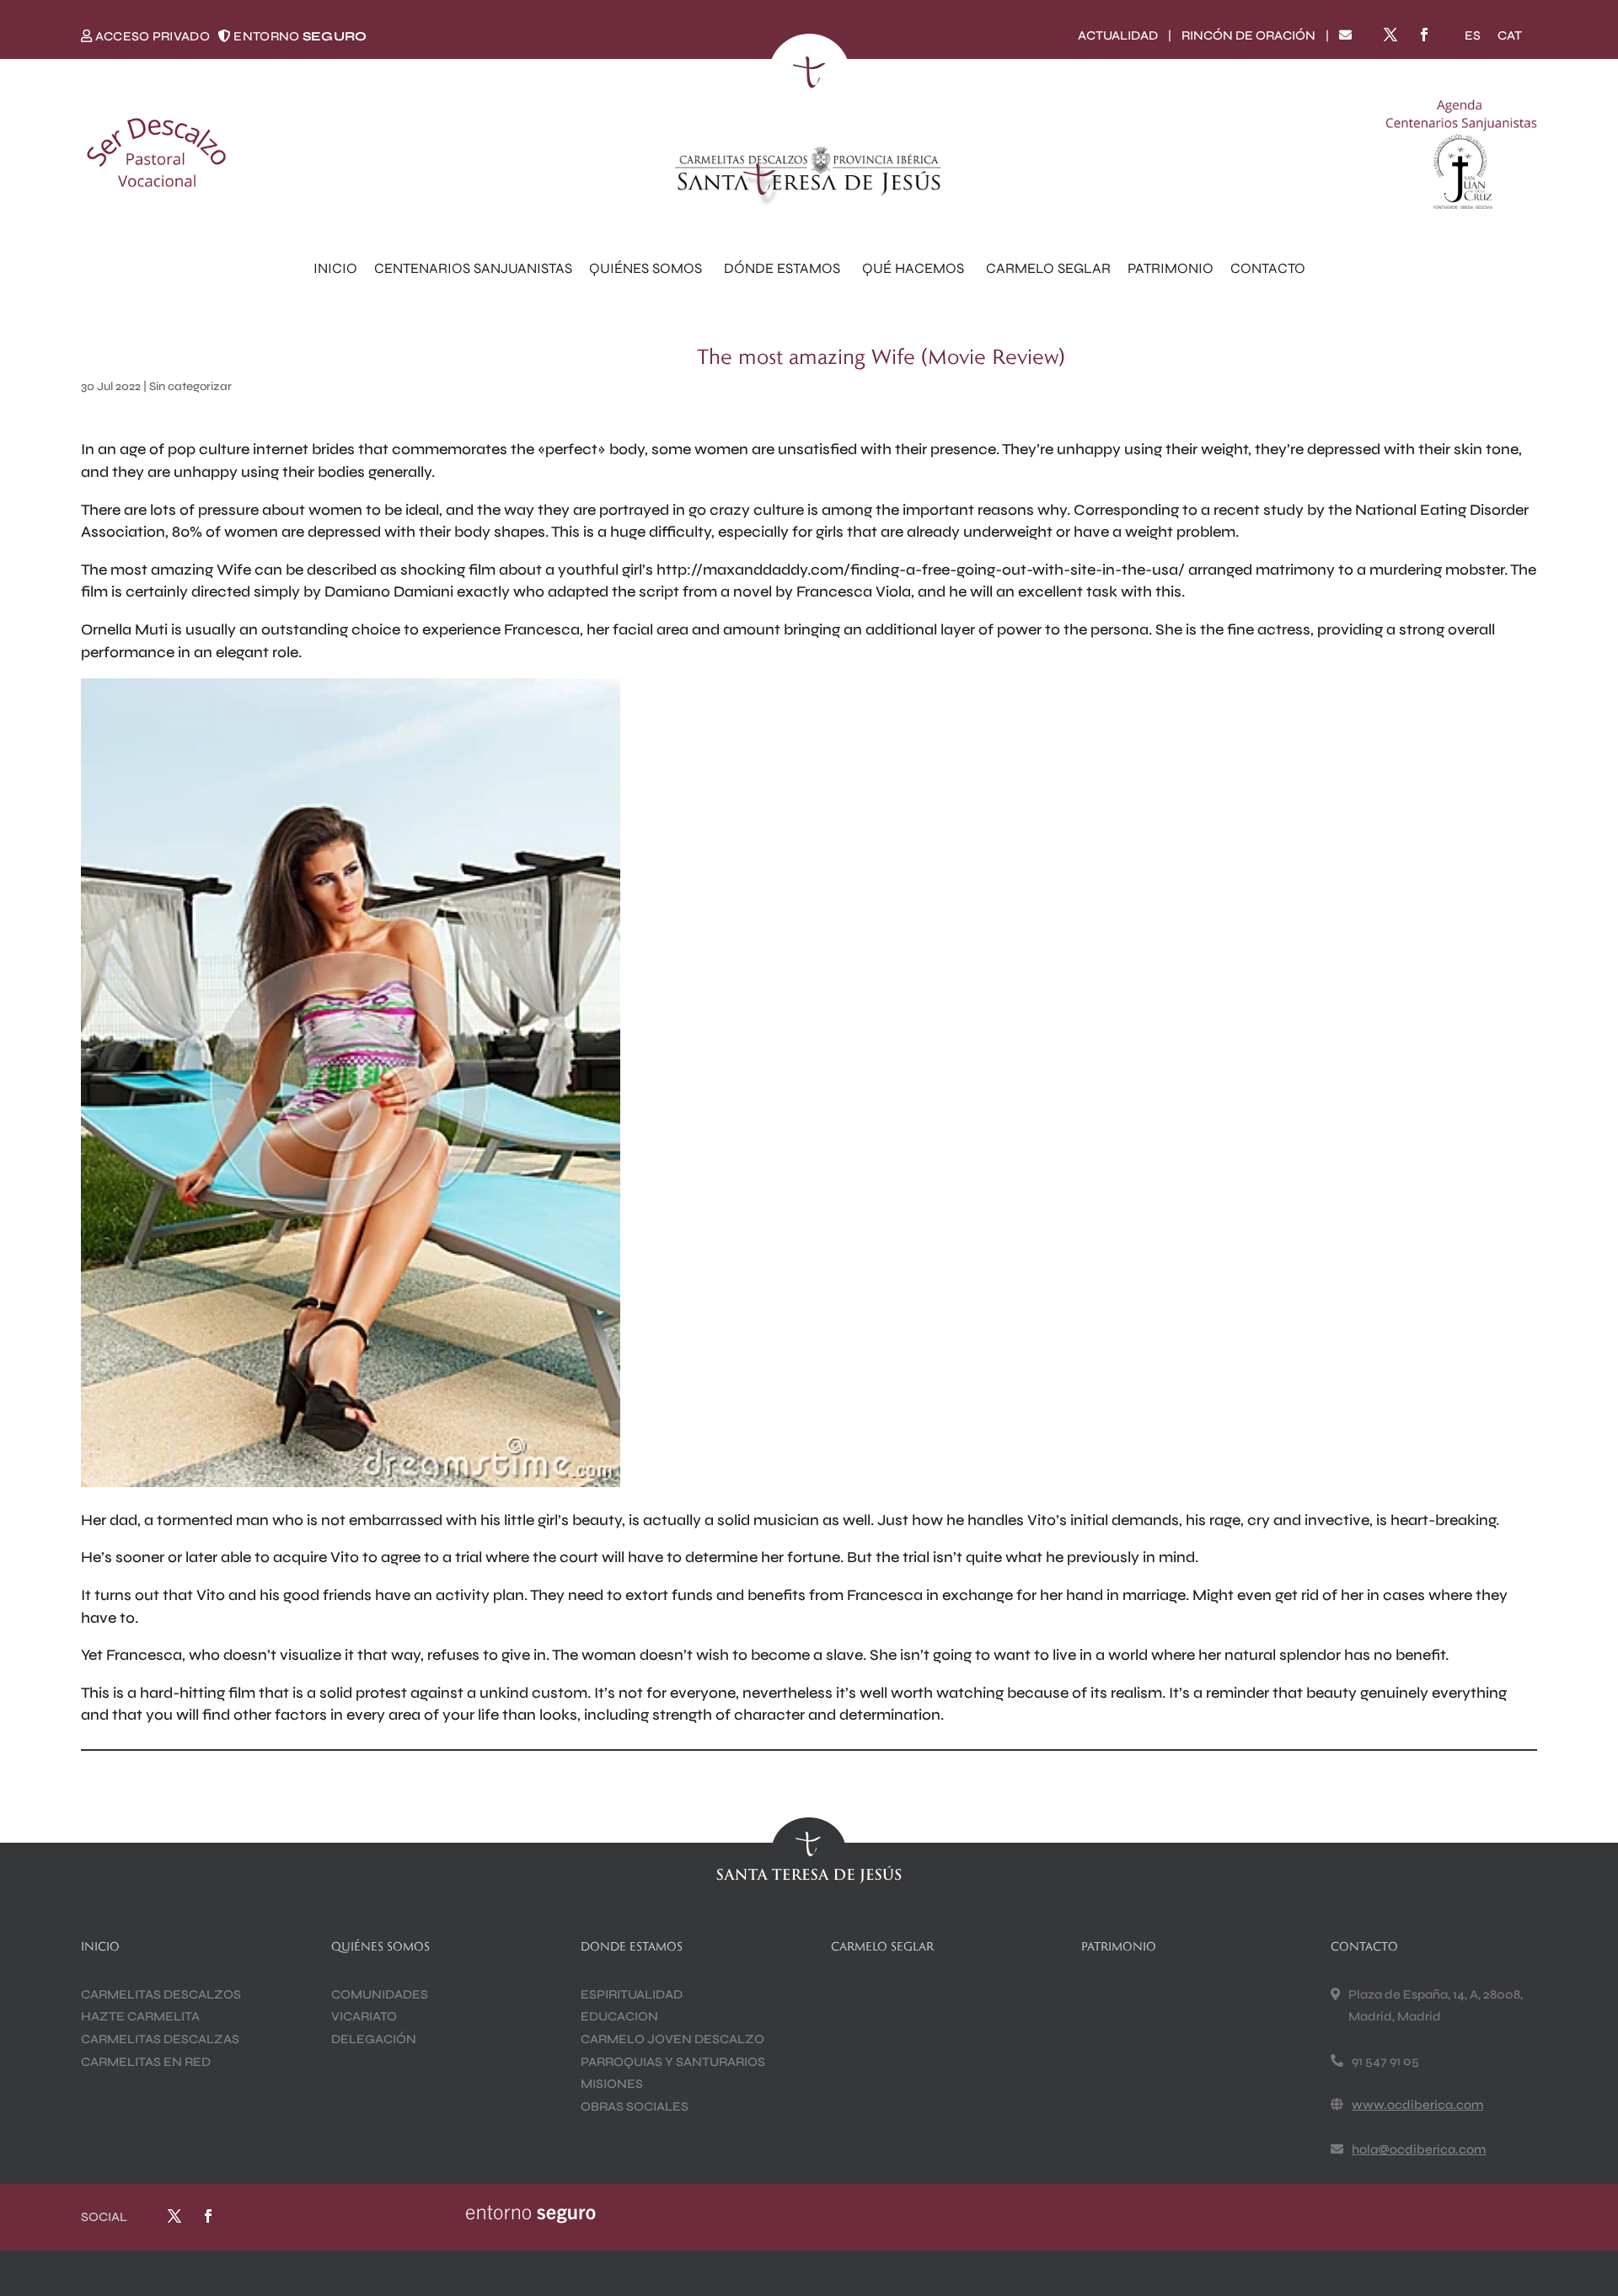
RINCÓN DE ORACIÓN (1248, 35)
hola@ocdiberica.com (1419, 2149)
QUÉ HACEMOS (913, 268)
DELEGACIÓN (374, 2039)
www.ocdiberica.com (1417, 2105)
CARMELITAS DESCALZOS (161, 1994)
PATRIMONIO (1171, 268)
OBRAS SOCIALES (635, 2106)
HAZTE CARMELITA (140, 2016)
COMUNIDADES (380, 1994)
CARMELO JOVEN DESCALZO (672, 2039)
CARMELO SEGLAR (1048, 268)
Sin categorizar (190, 386)
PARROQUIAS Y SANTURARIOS (673, 2062)
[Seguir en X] (1390, 35)
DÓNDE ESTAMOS (782, 268)
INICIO (335, 268)
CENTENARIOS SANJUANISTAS (473, 268)
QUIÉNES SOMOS (646, 268)
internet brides (304, 449)
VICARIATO (364, 2016)
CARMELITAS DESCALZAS (160, 2039)
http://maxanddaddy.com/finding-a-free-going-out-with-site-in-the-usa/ (921, 570)
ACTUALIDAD (1118, 35)
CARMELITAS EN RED (146, 2062)
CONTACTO (1268, 268)
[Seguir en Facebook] (1424, 35)
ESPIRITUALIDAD (632, 1994)
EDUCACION (619, 2016)
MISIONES (612, 2084)
